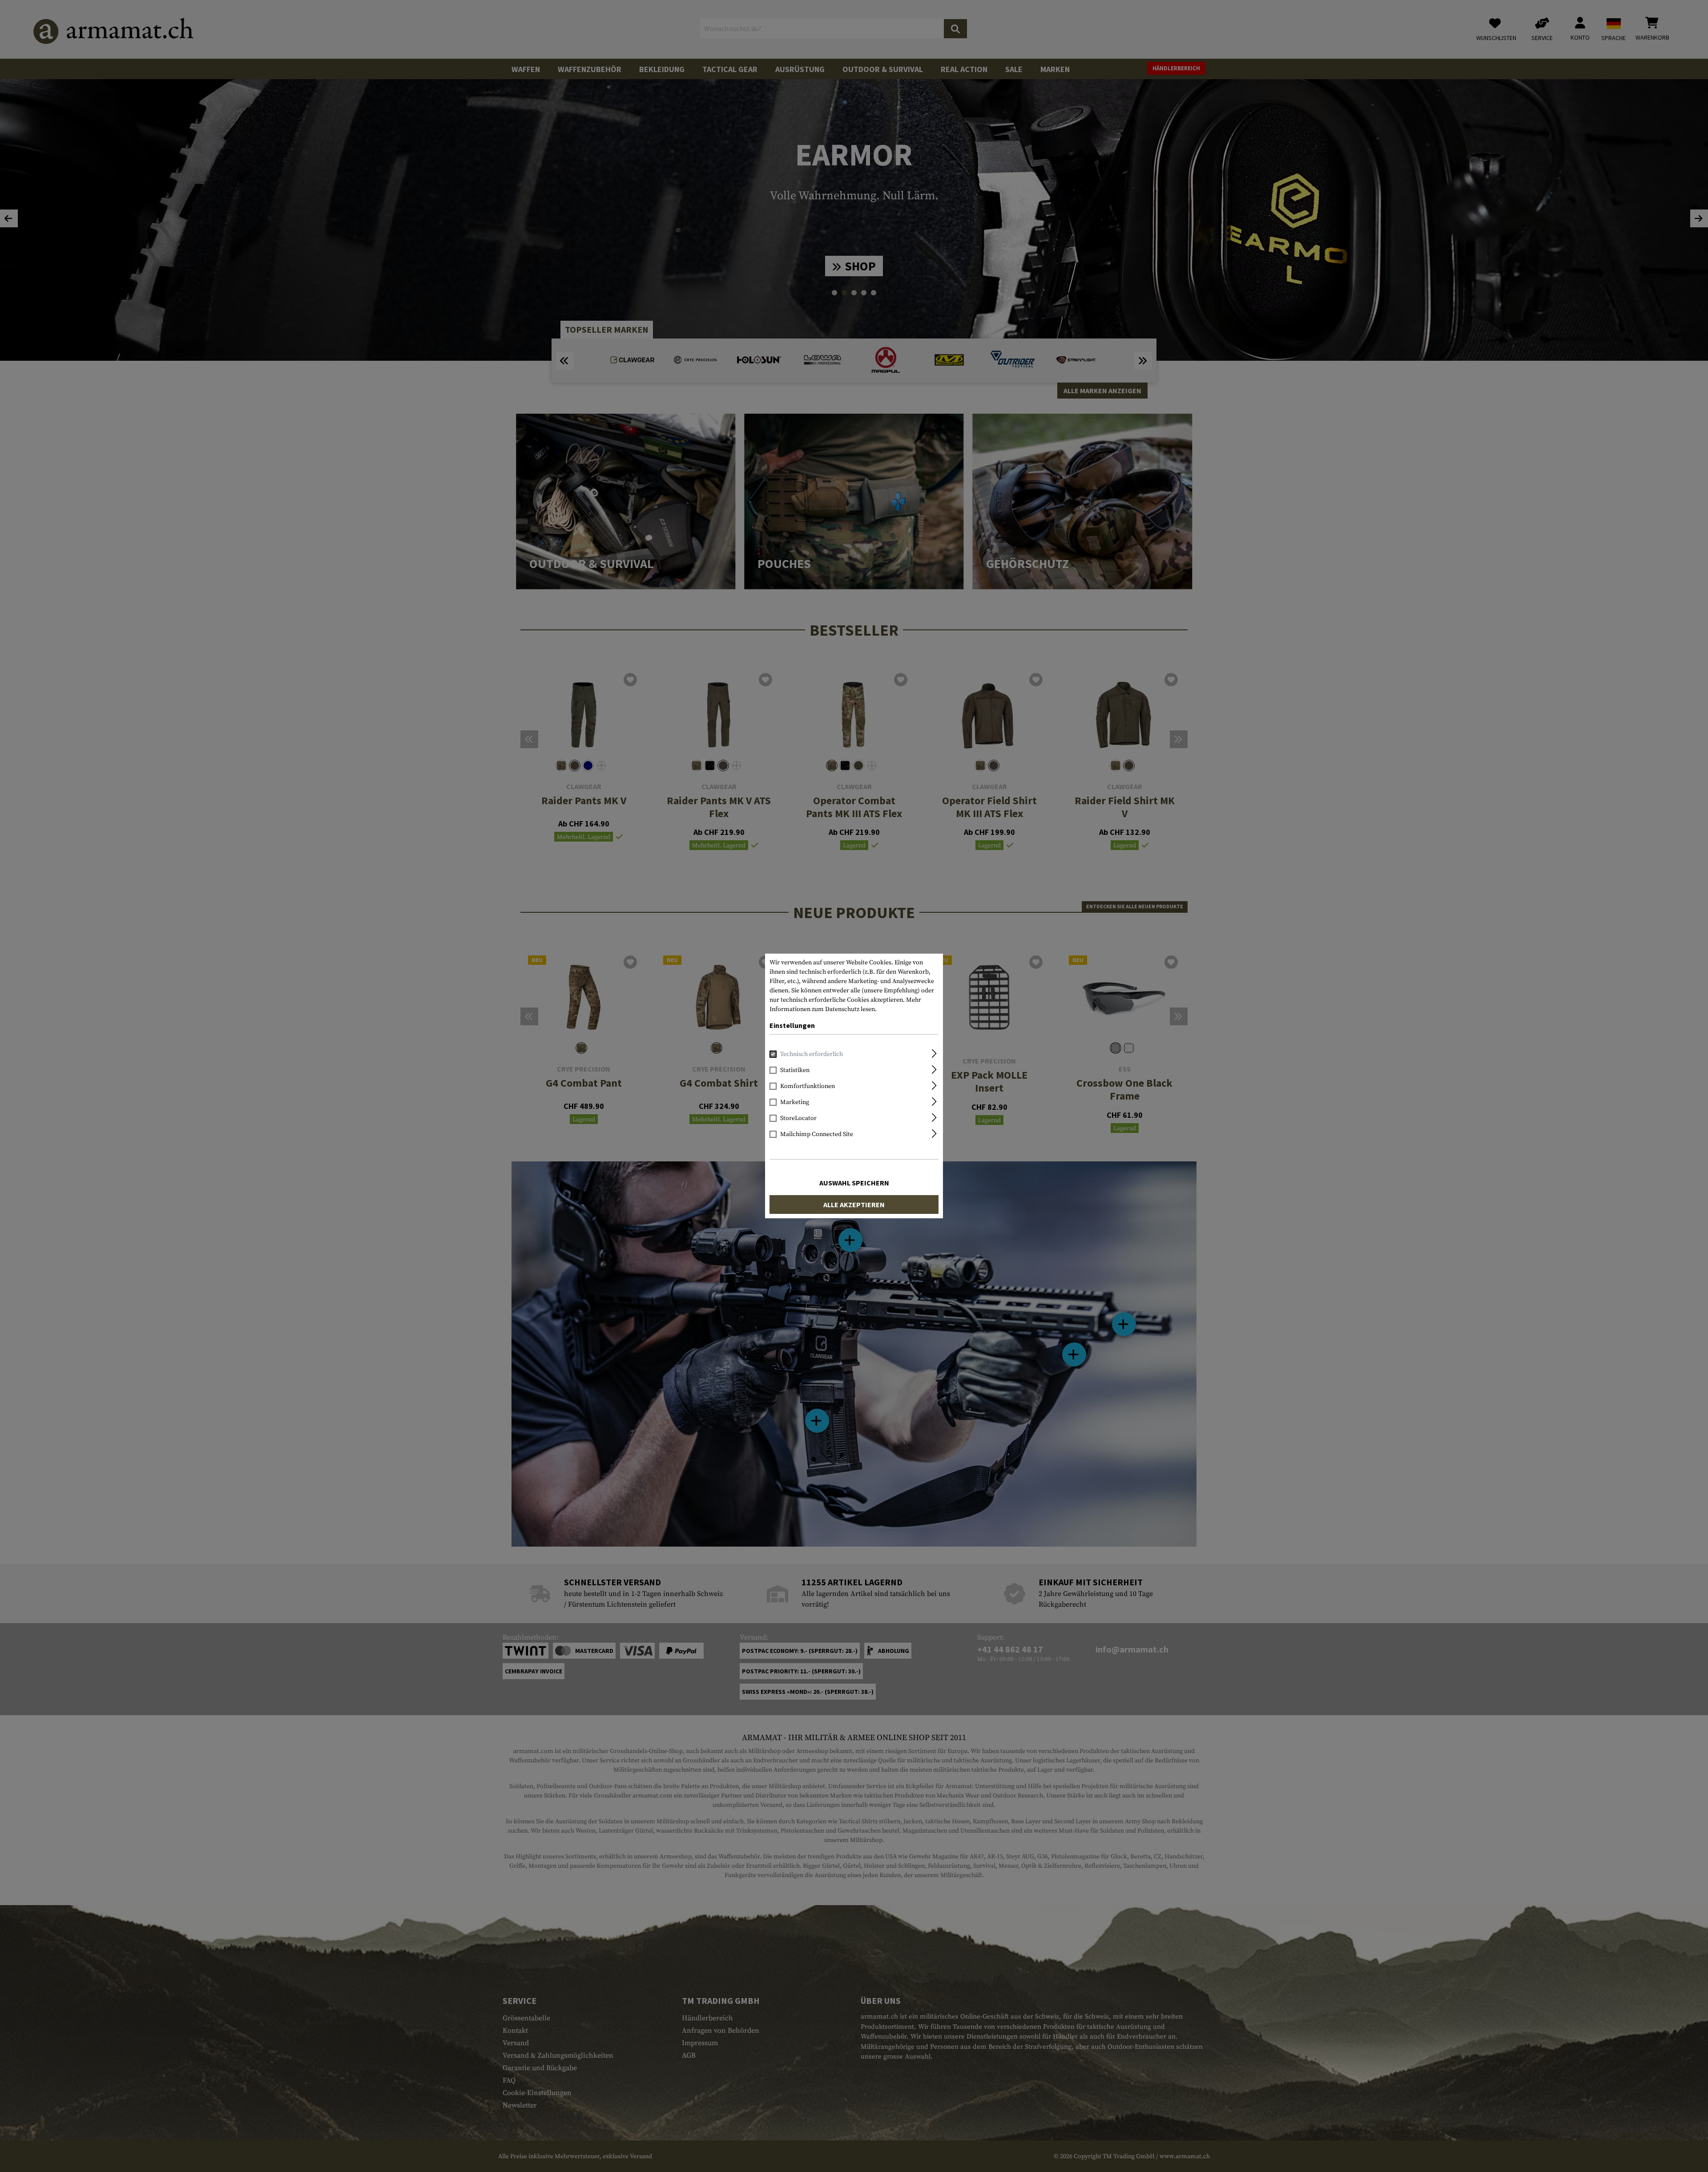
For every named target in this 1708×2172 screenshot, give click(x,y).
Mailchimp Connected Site (817, 1134)
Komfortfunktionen (808, 1086)
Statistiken (795, 1070)
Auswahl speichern (854, 1183)
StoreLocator (798, 1118)
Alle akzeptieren (854, 1205)
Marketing (795, 1102)
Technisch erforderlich (812, 1054)
